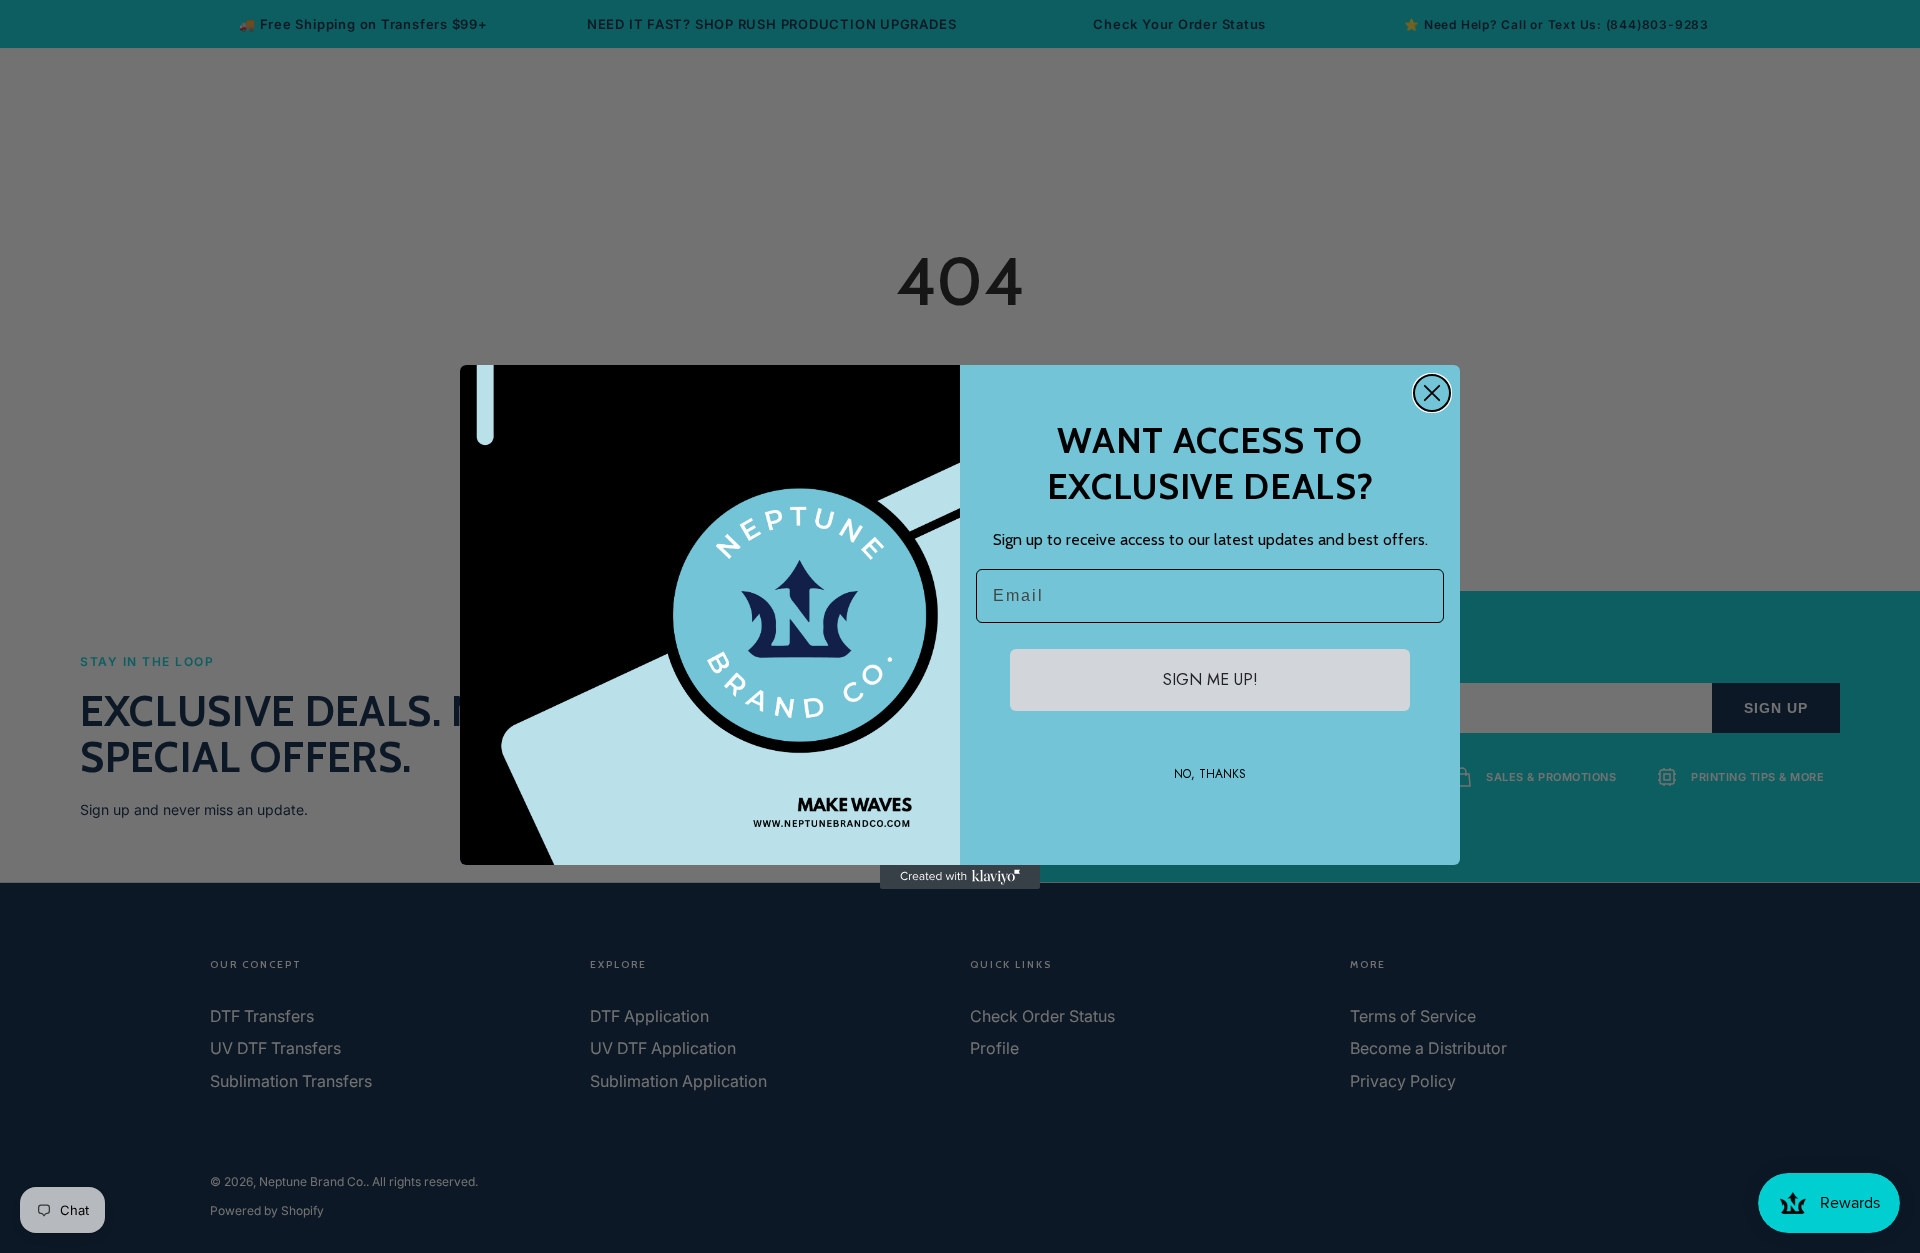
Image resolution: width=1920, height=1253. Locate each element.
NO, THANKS (1210, 774)
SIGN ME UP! (1210, 679)
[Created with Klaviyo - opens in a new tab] (960, 877)
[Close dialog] (1432, 393)
